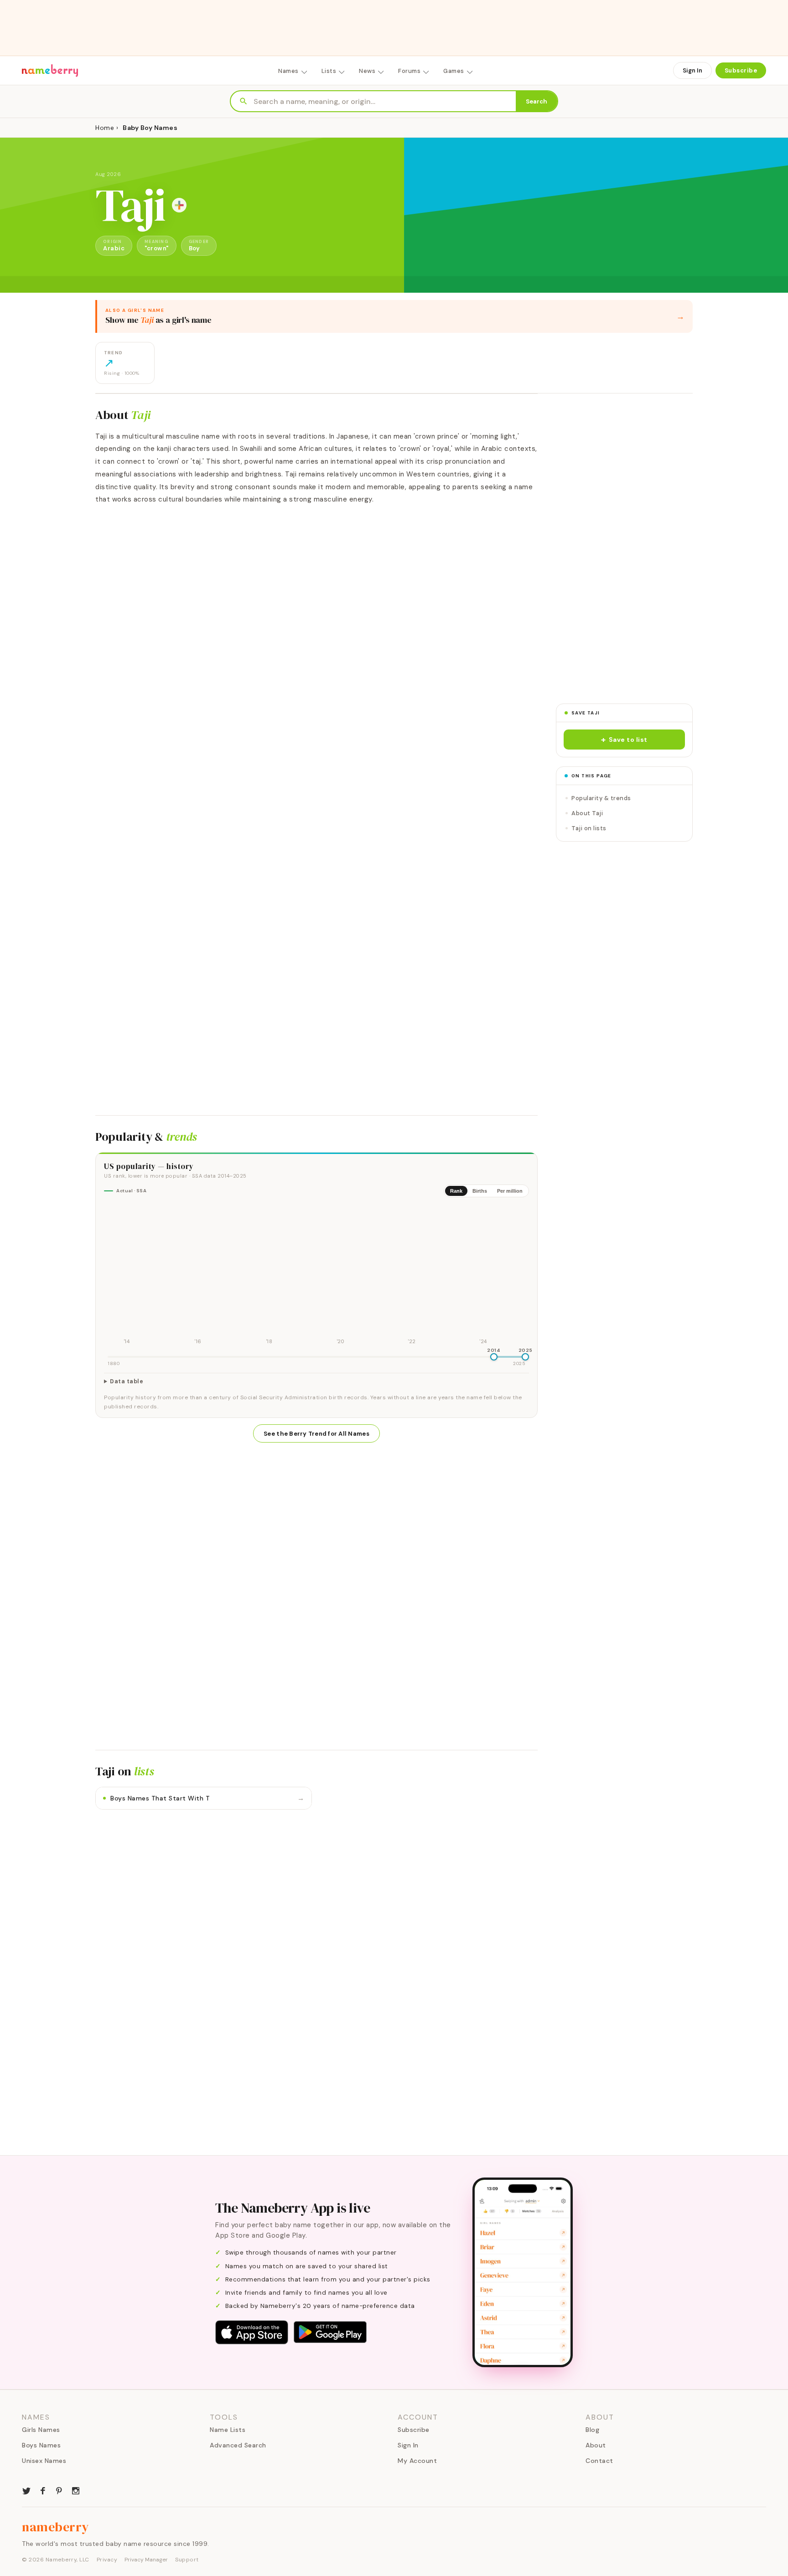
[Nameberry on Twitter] (26, 2490)
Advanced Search (238, 2445)
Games (454, 71)
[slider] (494, 1357)
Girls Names (41, 2430)
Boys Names (41, 2445)
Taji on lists (589, 828)
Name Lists (228, 2430)
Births (480, 1191)
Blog (592, 2430)
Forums (409, 71)
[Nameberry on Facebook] (43, 2490)
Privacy (107, 2560)
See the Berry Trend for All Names (316, 1434)
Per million (510, 1191)
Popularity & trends (601, 798)
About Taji (587, 813)
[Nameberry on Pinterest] (59, 2490)
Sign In (692, 70)
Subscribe (741, 70)
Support (187, 2560)
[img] (316, 1276)
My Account (417, 2461)
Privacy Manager (146, 2560)
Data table (127, 1381)
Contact (599, 2461)
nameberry (56, 2527)
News (367, 71)
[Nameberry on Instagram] (76, 2490)
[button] (624, 740)
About (596, 2445)
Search (537, 101)
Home (105, 128)
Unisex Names (44, 2461)
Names (288, 71)
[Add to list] (179, 205)
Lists (329, 71)
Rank (456, 1191)
